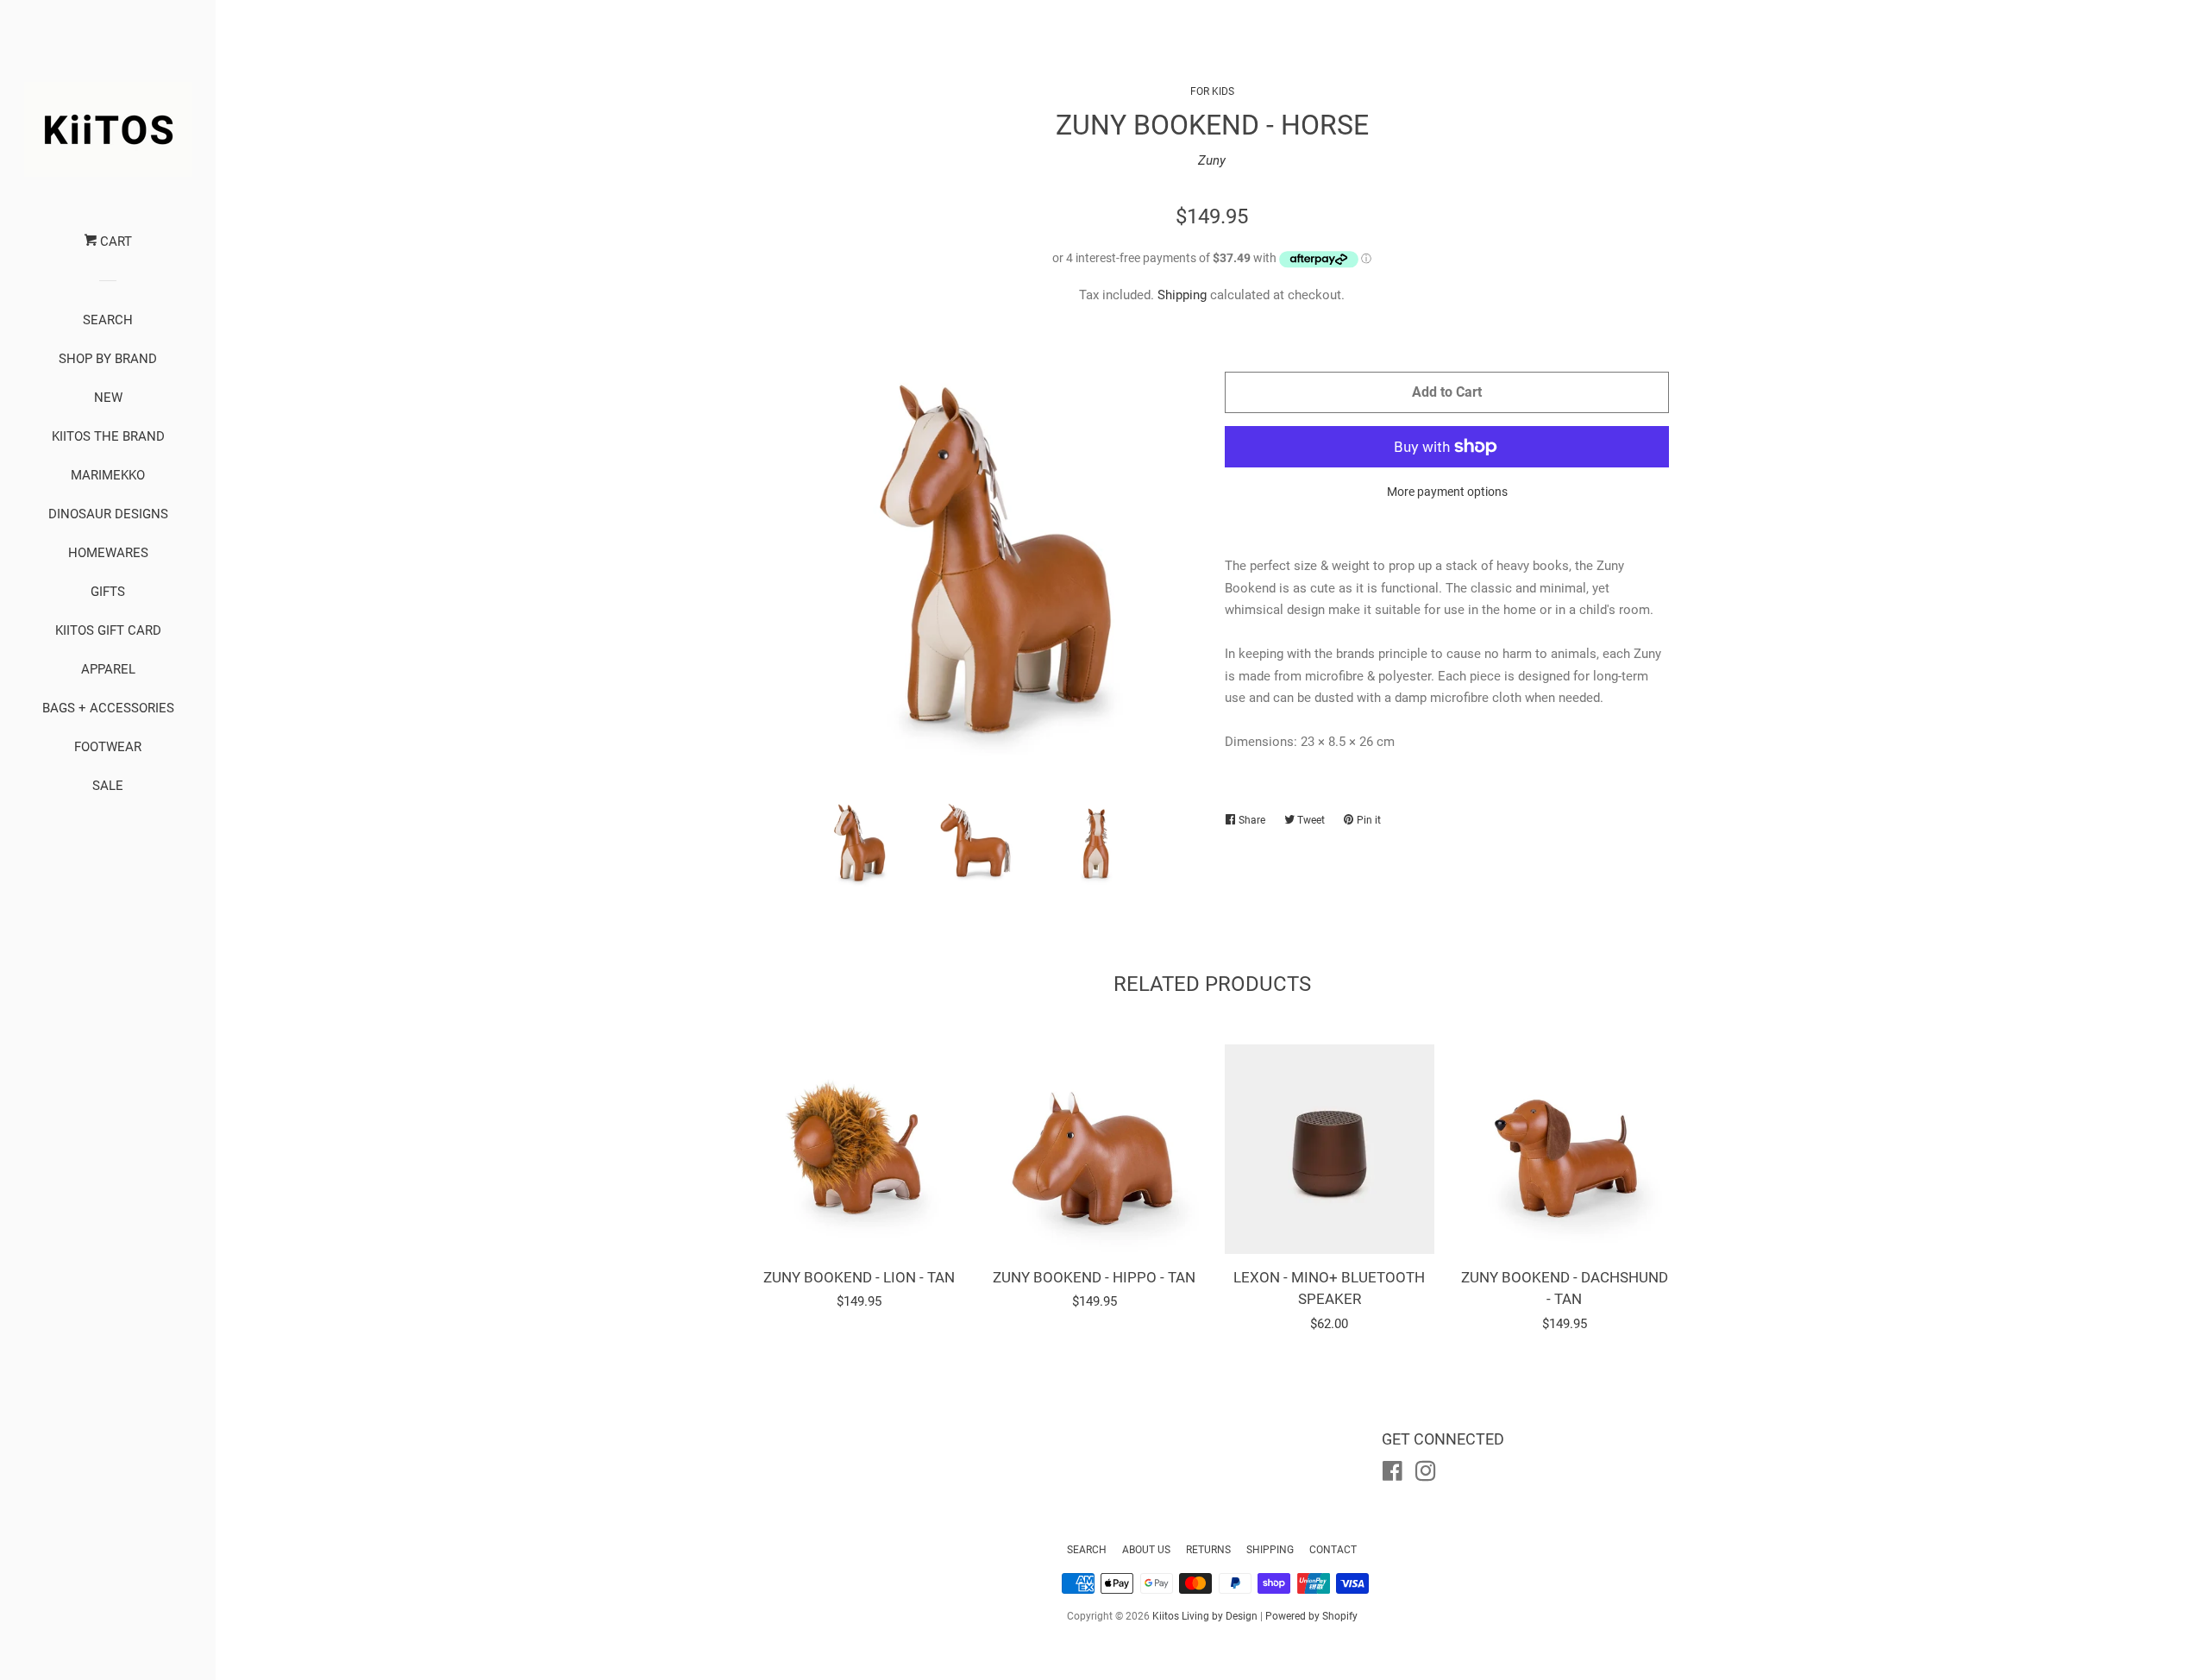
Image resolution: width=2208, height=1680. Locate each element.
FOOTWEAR (108, 747)
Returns (1208, 1550)
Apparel (108, 669)
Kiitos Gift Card (108, 630)
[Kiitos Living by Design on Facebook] (1393, 1475)
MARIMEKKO (108, 475)
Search (1087, 1550)
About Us (1146, 1550)
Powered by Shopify (1311, 1616)
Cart (114, 241)
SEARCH (108, 320)
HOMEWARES (108, 553)
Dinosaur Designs (108, 514)
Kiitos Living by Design (1205, 1616)
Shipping (1182, 295)
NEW (108, 398)
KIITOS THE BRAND (108, 436)
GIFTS (108, 592)
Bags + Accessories (108, 708)
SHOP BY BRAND (108, 359)
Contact (1333, 1550)
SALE (108, 786)
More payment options (1447, 492)
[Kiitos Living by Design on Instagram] (1426, 1475)
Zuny (1212, 160)
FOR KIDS (1212, 91)
